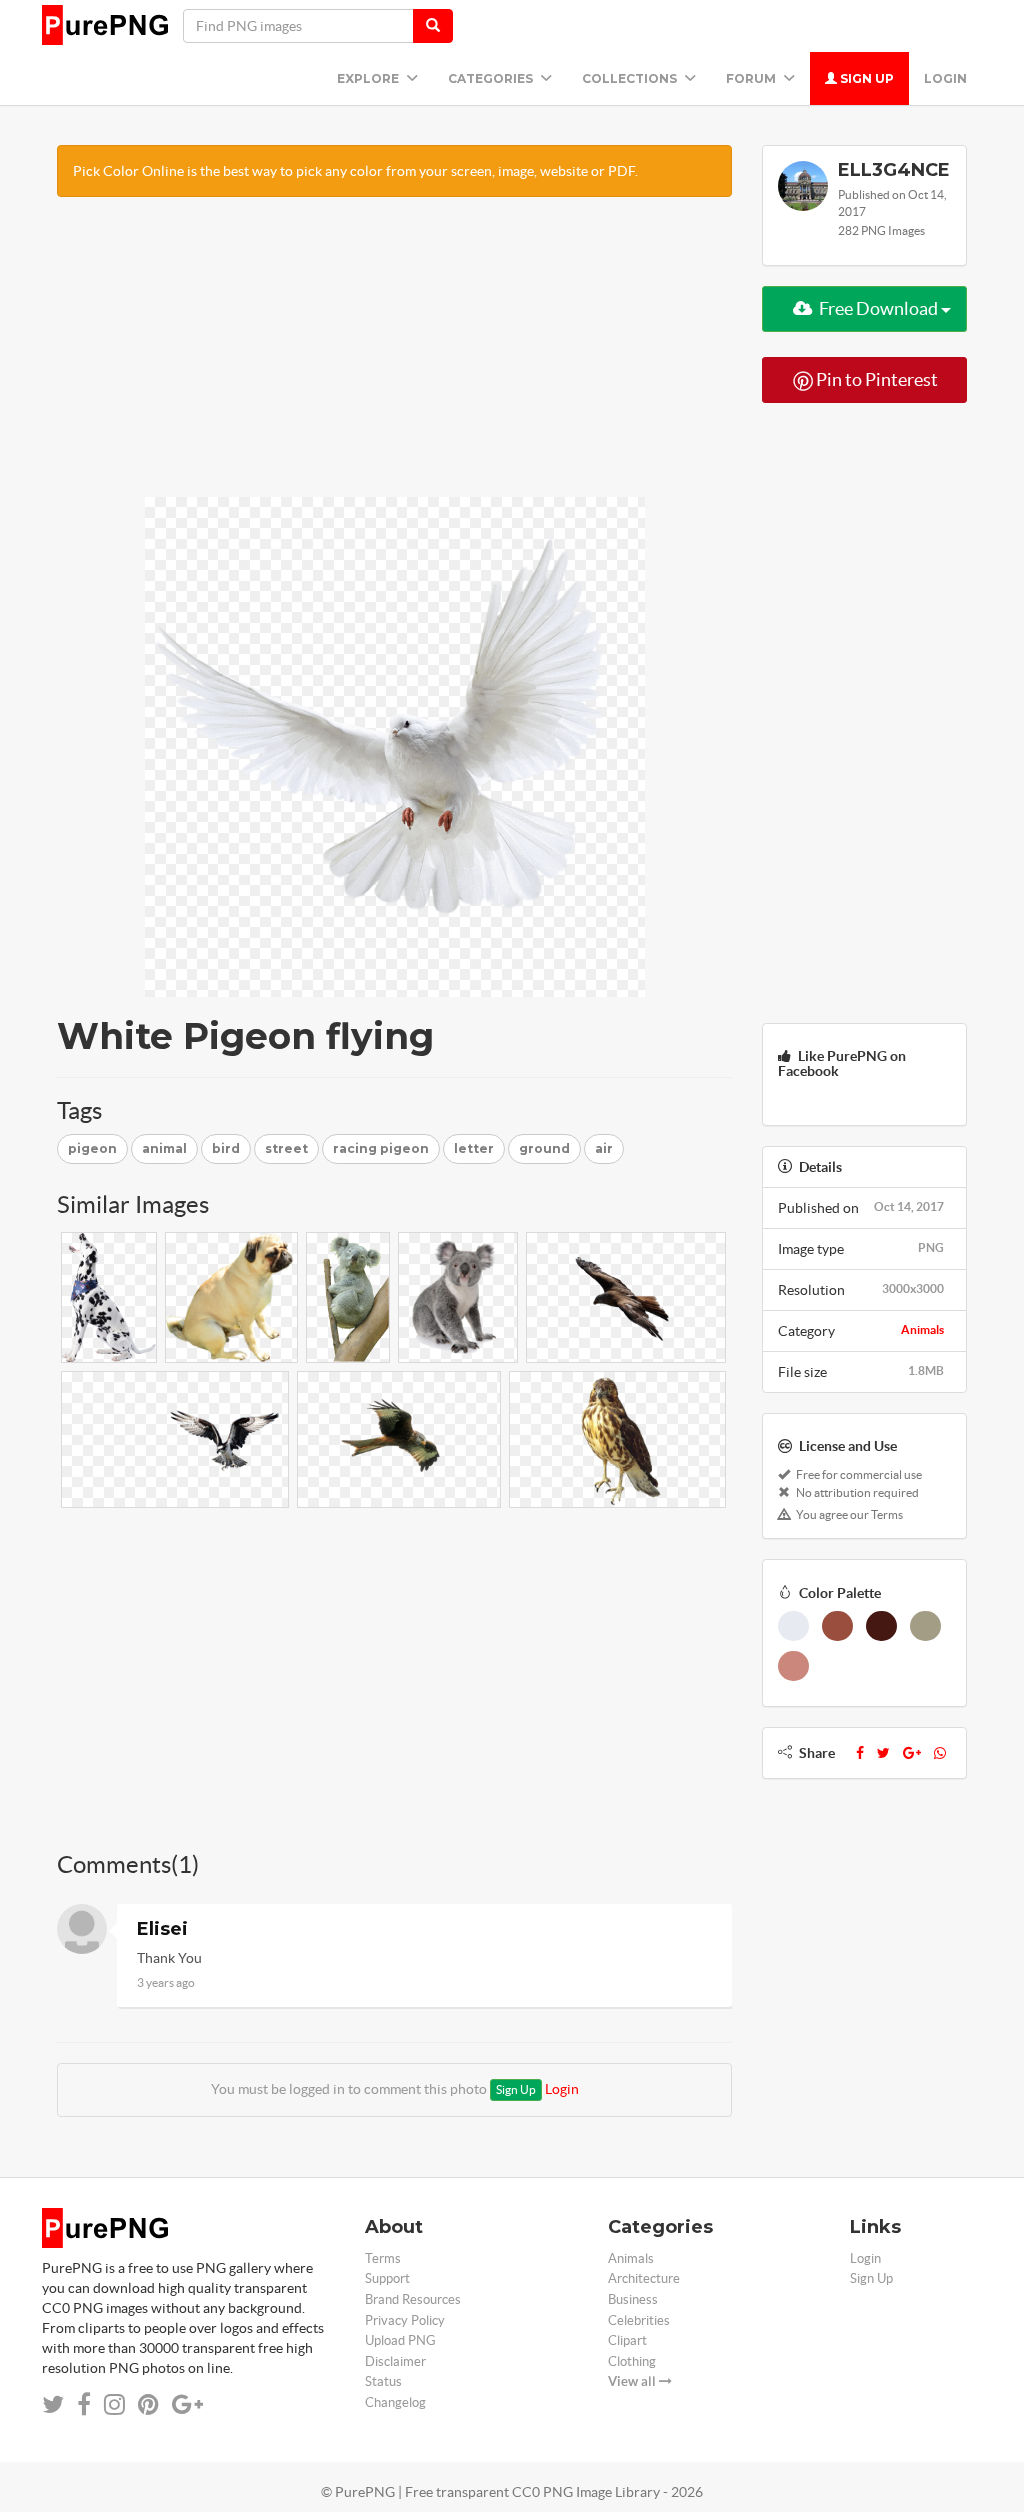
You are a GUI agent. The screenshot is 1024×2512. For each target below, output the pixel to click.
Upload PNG (400, 2340)
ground (544, 1148)
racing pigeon (381, 1148)
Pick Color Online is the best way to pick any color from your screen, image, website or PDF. (355, 171)
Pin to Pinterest (875, 379)
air (604, 1148)
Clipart (627, 2340)
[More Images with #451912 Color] (881, 1626)
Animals (922, 1329)
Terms (383, 2258)
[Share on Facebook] (84, 2404)
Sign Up (865, 78)
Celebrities (639, 2320)
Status (383, 2381)
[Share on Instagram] (114, 2404)
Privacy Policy (405, 2320)
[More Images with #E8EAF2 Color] (793, 1626)
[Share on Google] (187, 2404)
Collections (631, 78)
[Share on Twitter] (53, 2404)
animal (164, 1148)
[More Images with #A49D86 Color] (925, 1626)
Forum (752, 78)
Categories (492, 78)
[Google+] (912, 1753)
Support (387, 2278)
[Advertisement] (394, 357)
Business (633, 2299)
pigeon (92, 1148)
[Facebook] (860, 1753)
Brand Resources (413, 2299)
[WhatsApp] (940, 1753)
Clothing (632, 2361)
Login (945, 78)
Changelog (395, 2402)
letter (474, 1148)
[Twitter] (883, 1753)
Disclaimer (395, 2361)
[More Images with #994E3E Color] (837, 1626)
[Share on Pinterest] (148, 2404)
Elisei (162, 1929)
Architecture (644, 2278)
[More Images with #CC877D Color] (793, 1666)
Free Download (878, 308)
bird (226, 1148)
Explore (369, 78)
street (286, 1148)
